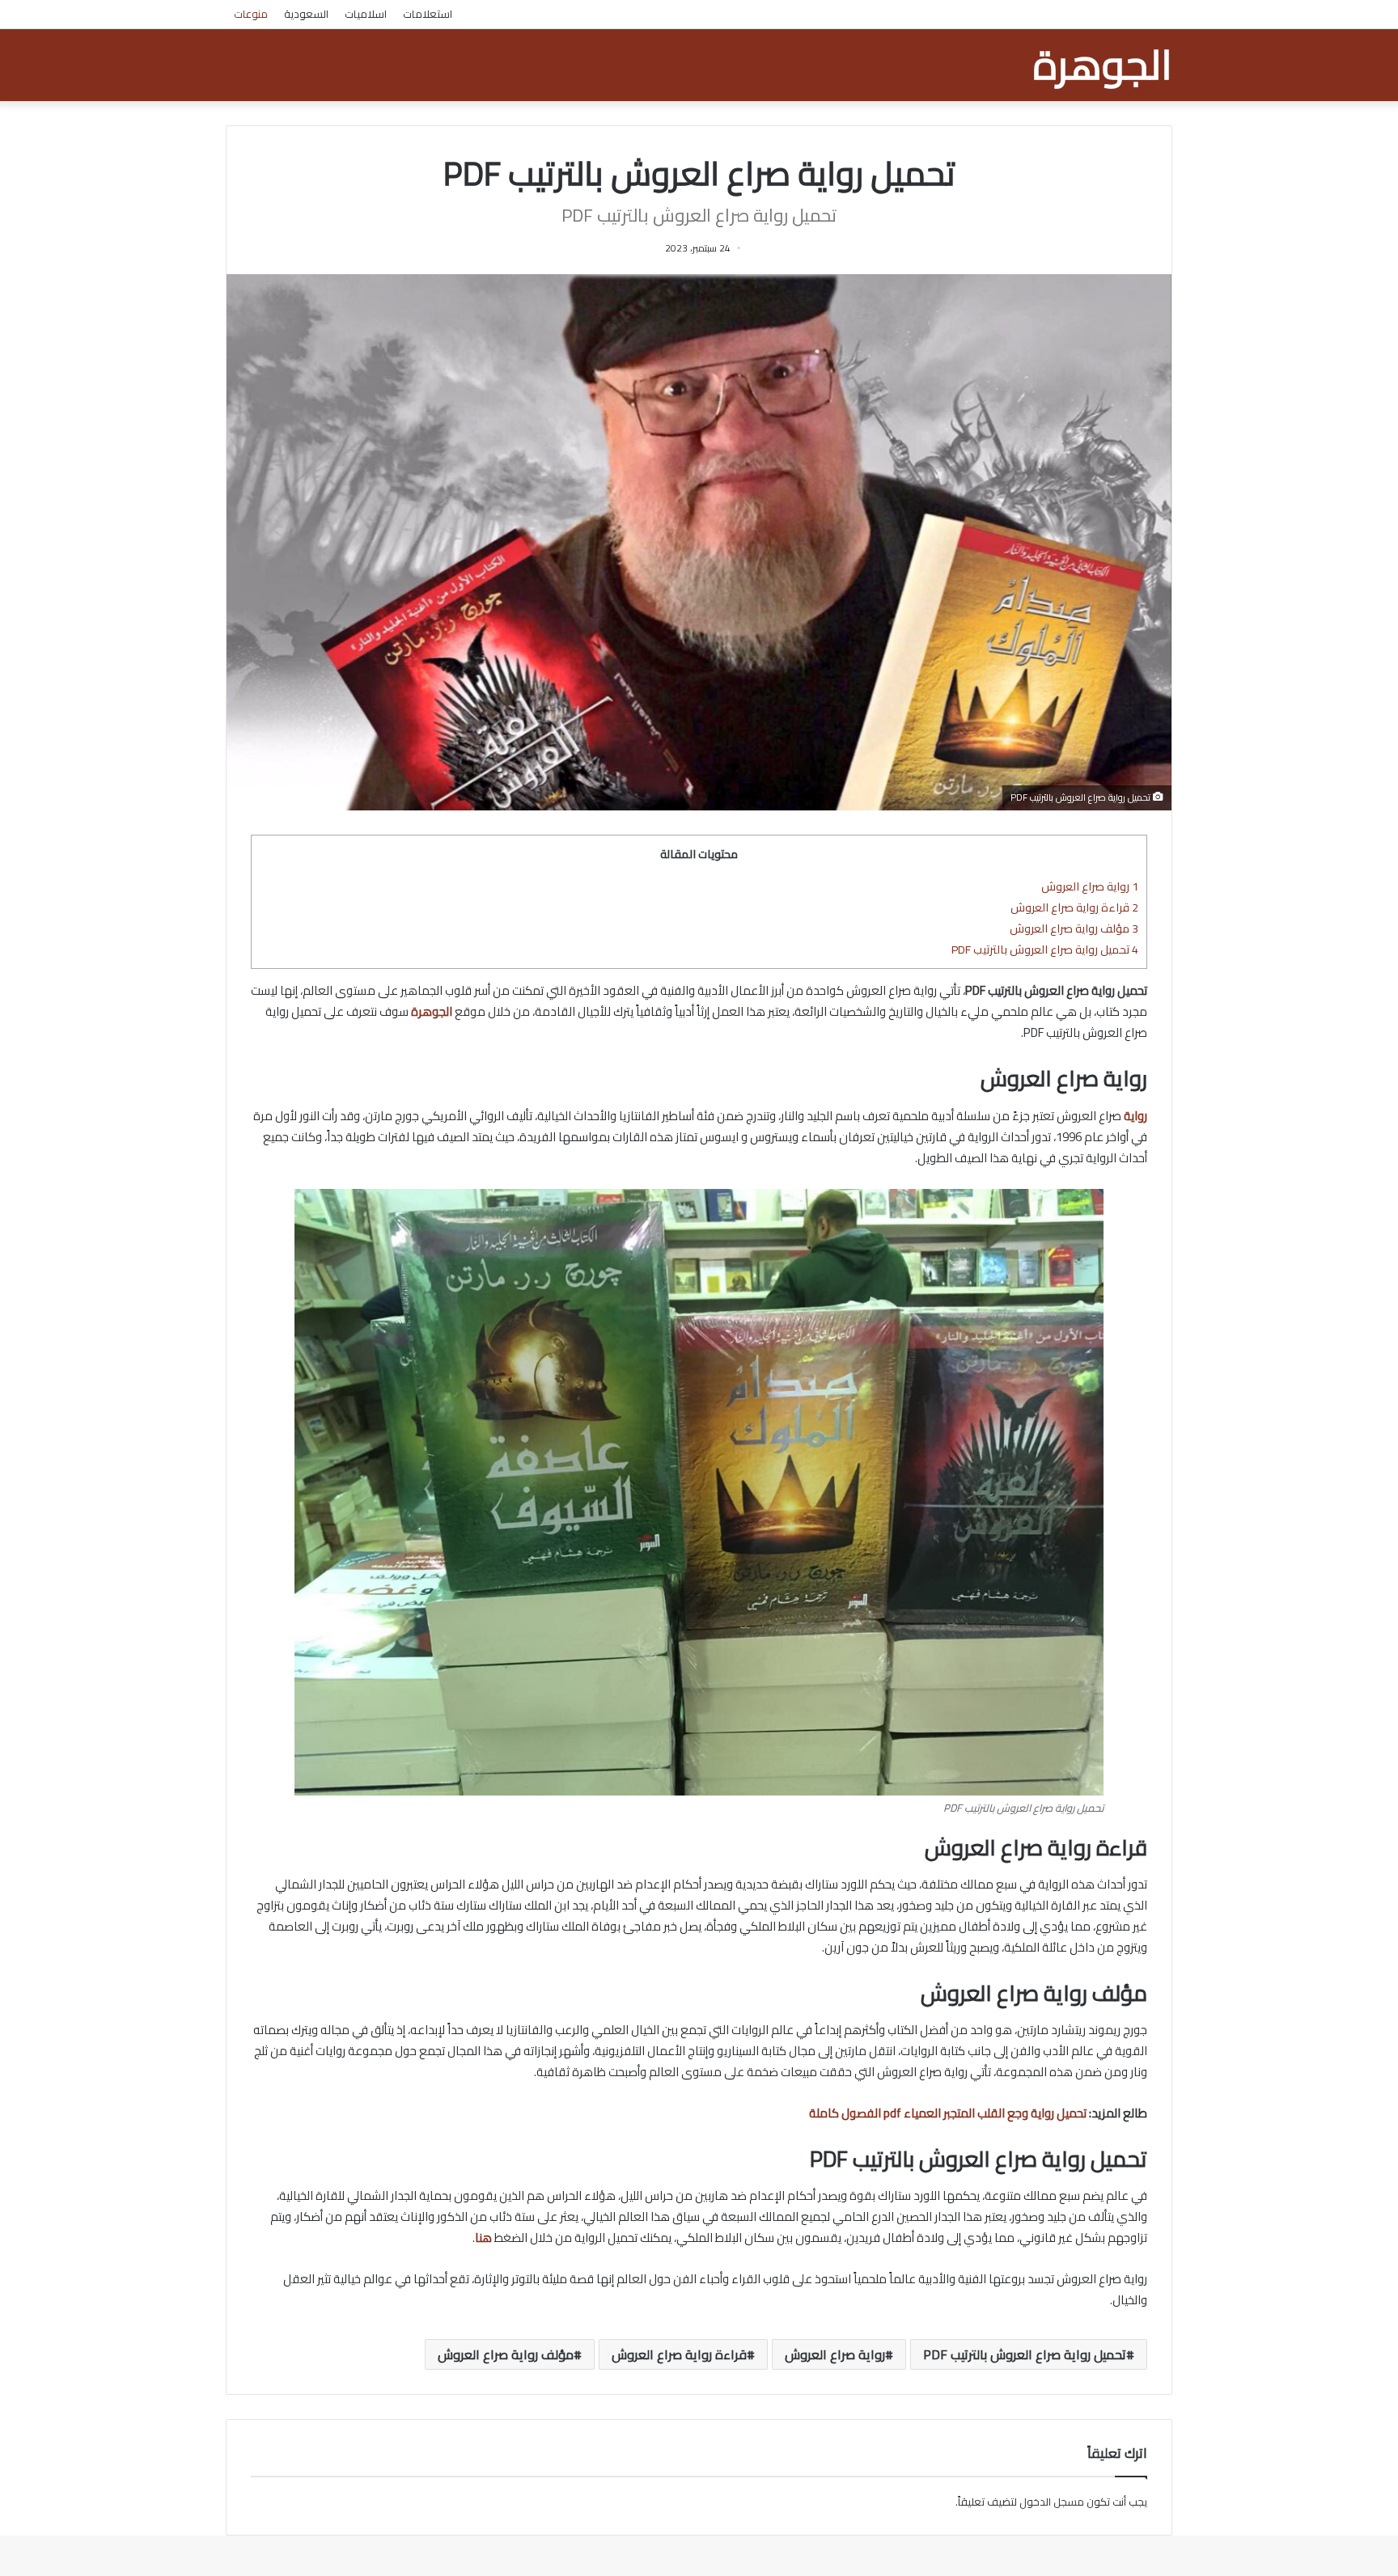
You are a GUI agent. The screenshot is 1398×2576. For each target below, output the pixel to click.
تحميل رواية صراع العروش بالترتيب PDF (1045, 949)
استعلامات (428, 14)
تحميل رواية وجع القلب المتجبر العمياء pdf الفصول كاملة (948, 2113)
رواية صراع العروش (1090, 886)
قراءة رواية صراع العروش (1074, 907)
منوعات (251, 14)
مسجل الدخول (1052, 2502)
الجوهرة (432, 1011)
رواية (1135, 1116)
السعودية (306, 14)
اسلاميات (366, 14)
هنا (483, 2238)
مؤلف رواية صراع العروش (1074, 928)
